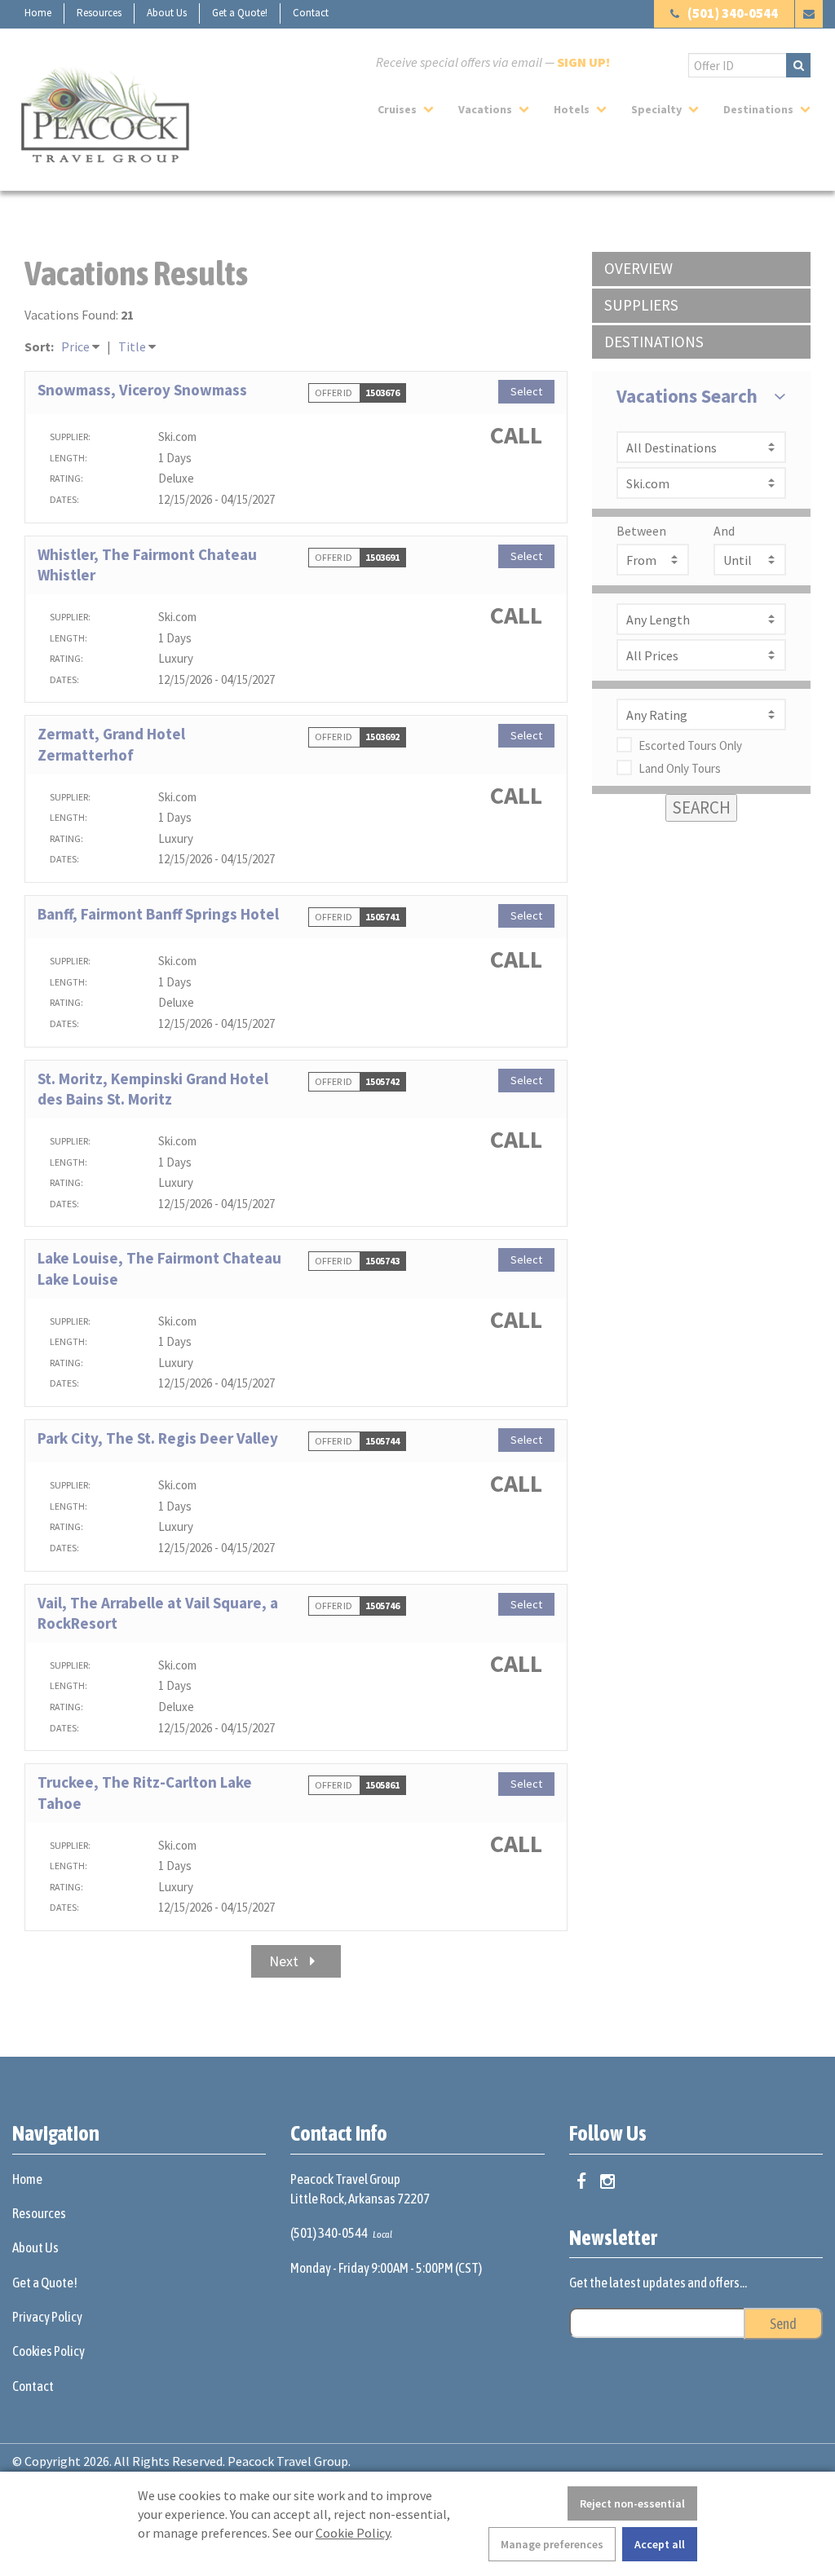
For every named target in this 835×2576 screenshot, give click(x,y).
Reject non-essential (632, 2503)
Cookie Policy (353, 2533)
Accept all (660, 2544)
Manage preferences (552, 2544)
